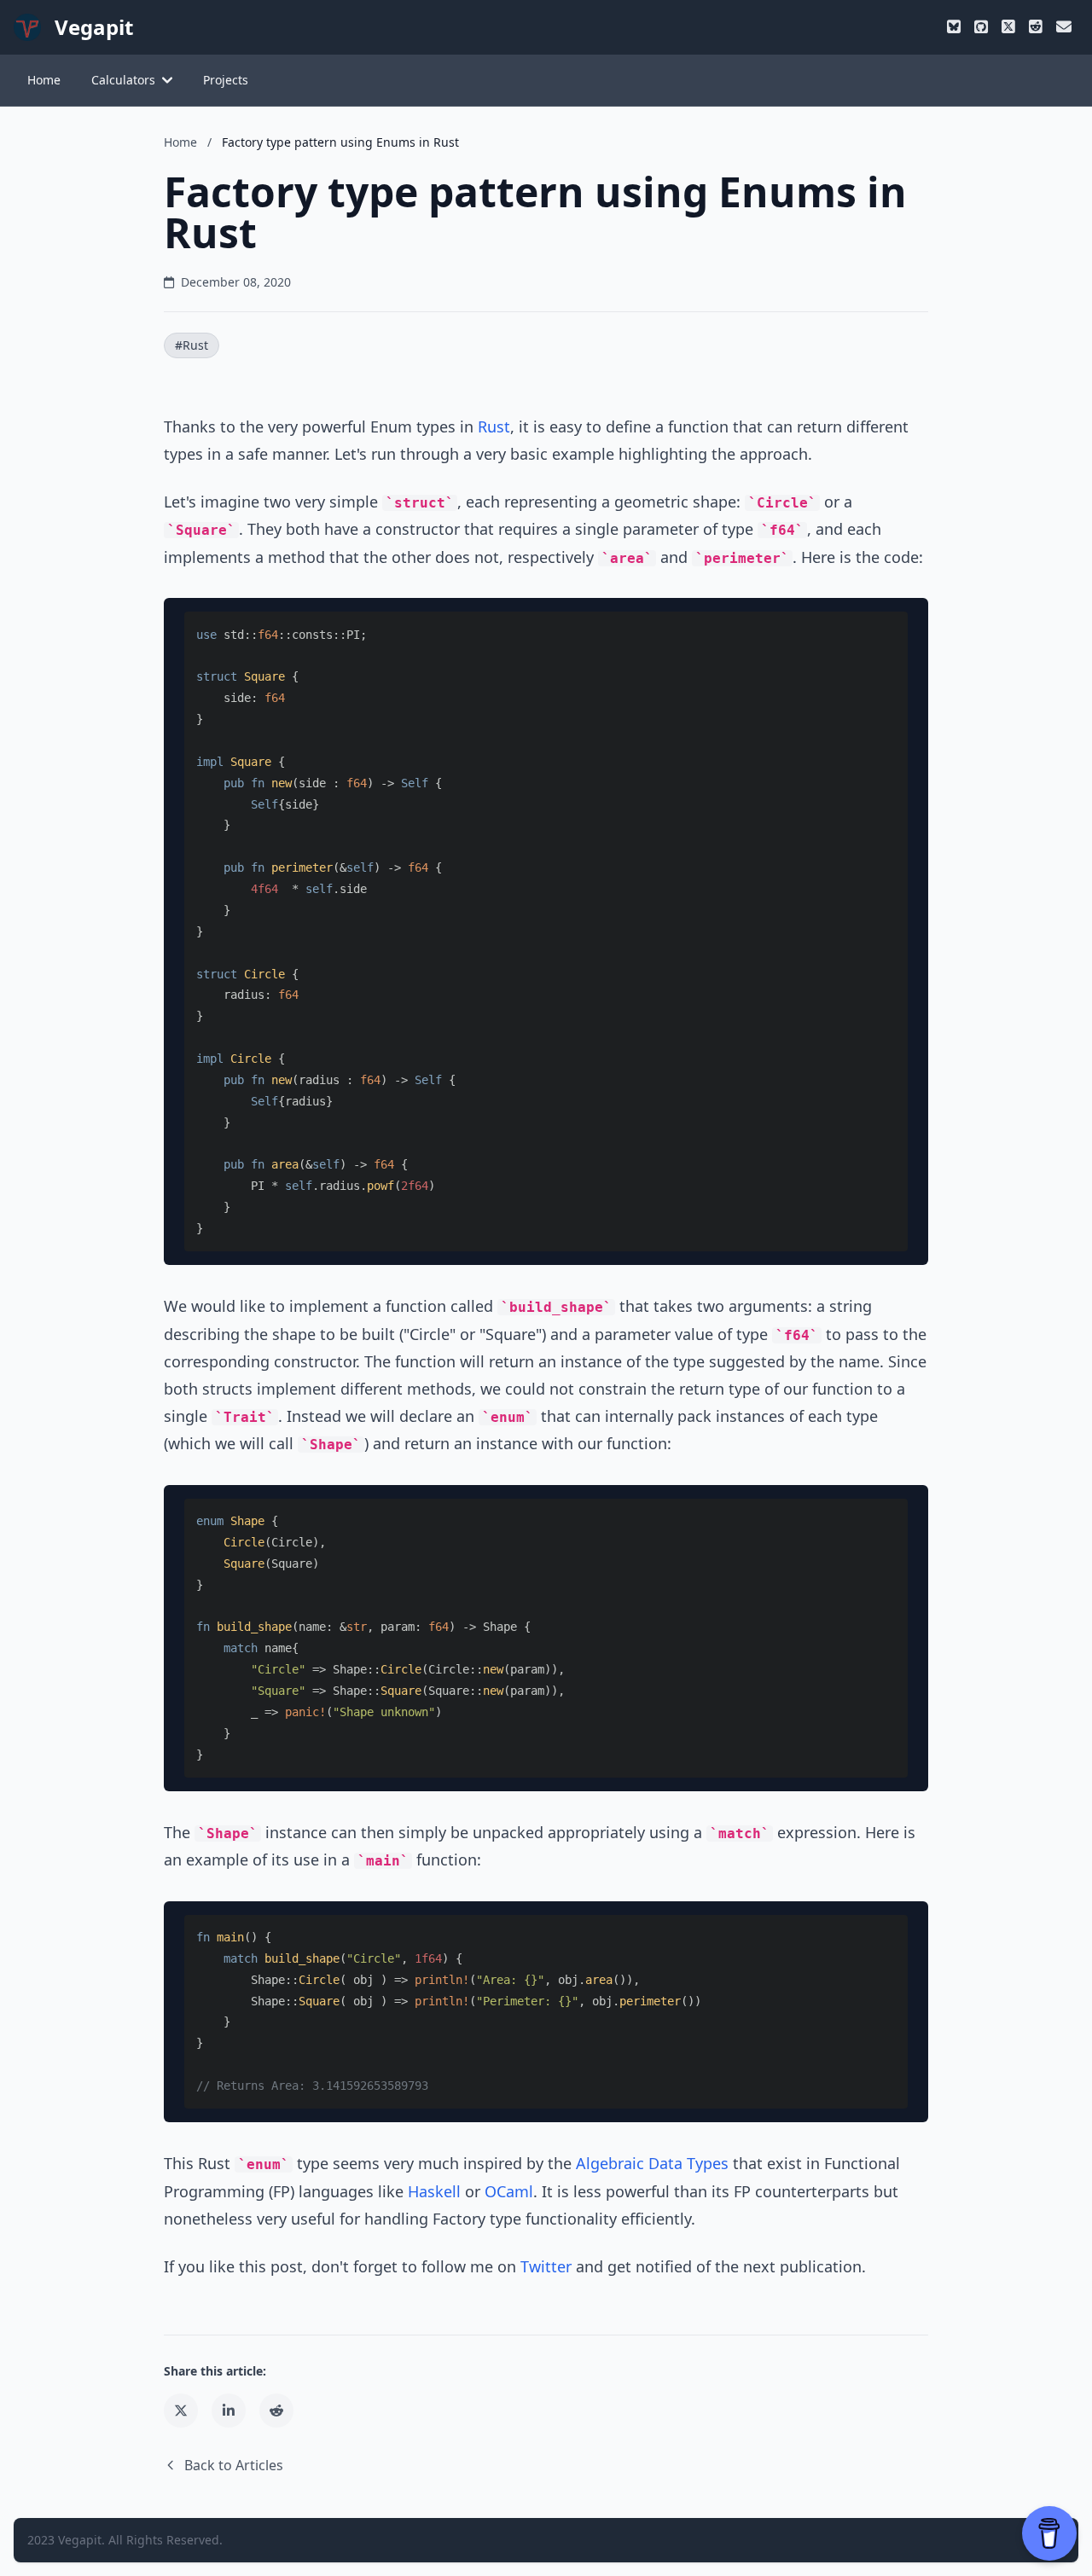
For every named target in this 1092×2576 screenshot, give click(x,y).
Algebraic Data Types (652, 2163)
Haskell (434, 2191)
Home (44, 80)
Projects (226, 80)
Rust (494, 426)
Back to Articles (234, 2465)
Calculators (123, 80)
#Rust (192, 345)
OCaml (509, 2191)
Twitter (546, 2266)
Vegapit (80, 2540)
